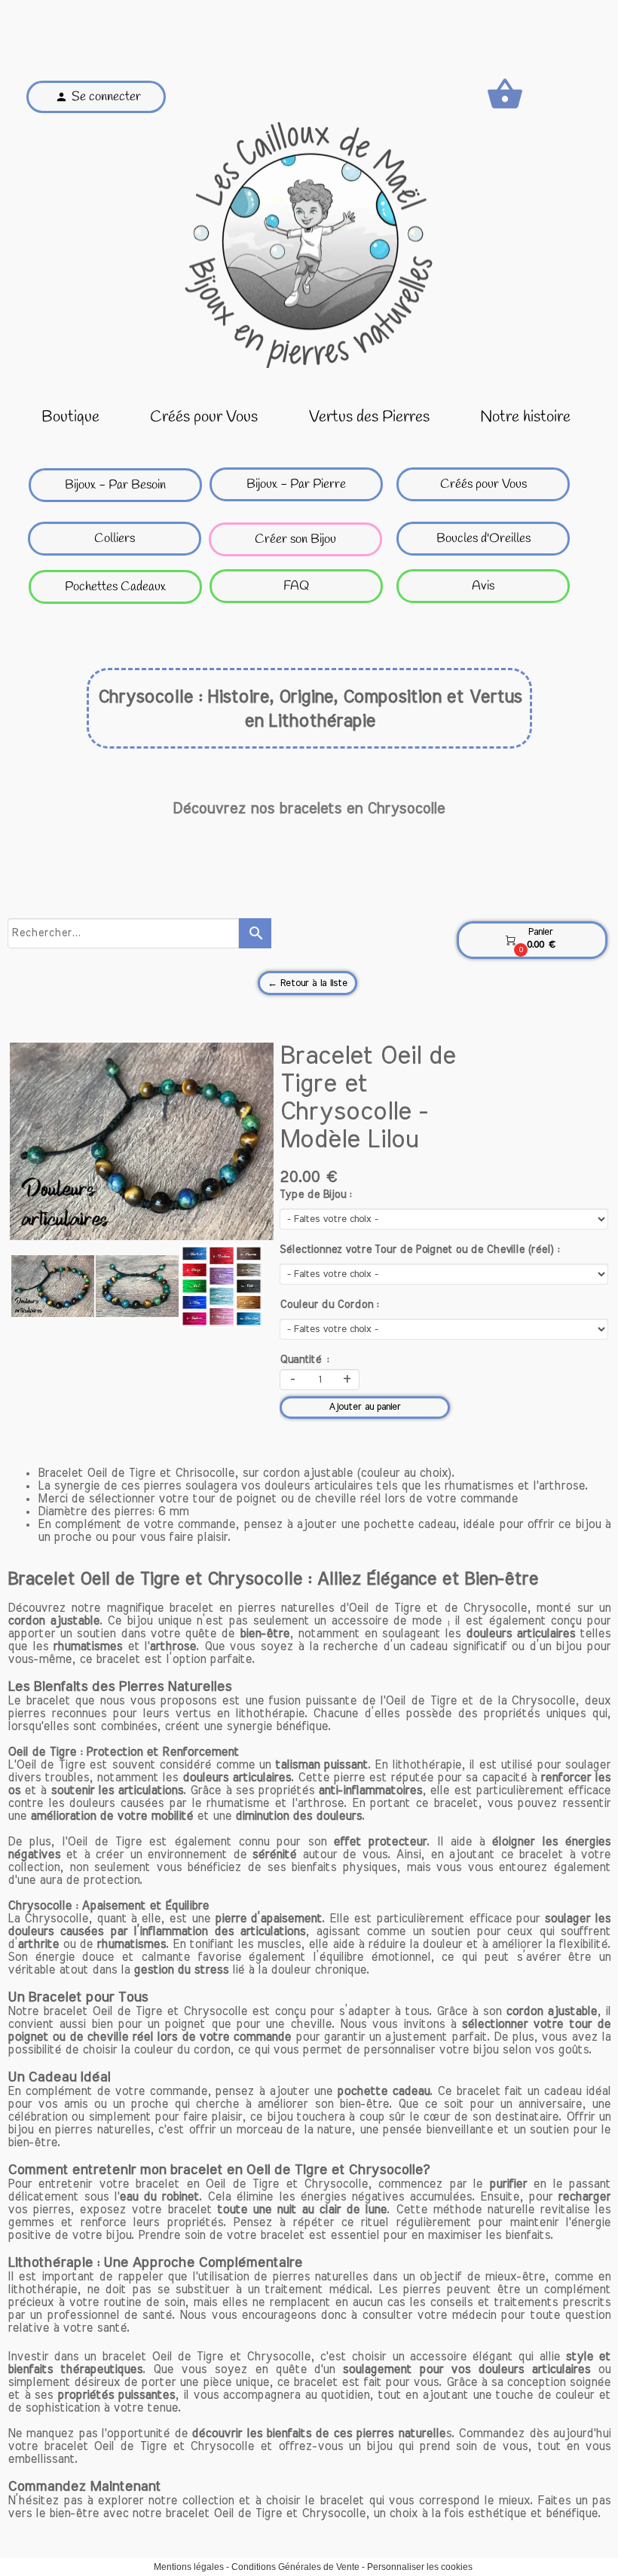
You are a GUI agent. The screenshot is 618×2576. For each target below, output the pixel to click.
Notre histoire (525, 417)
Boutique (70, 417)
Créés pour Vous (204, 417)
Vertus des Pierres (369, 417)
